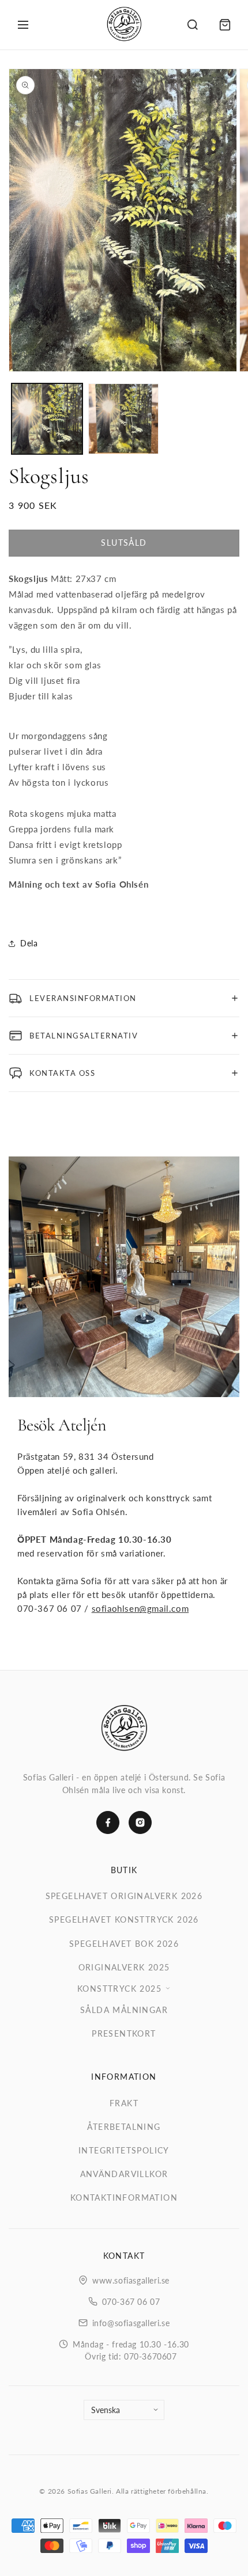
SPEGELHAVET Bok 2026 (124, 1944)
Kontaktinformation (124, 2198)
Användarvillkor (124, 2174)
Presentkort (124, 2033)
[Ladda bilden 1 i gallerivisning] (47, 419)
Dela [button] (29, 943)
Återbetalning (124, 2127)
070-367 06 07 (131, 2302)
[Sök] (193, 25)
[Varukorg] (225, 25)
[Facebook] (108, 1822)
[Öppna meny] (23, 25)
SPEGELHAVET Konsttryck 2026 (124, 1919)
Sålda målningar (124, 2010)
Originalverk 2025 (124, 1967)
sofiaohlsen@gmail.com (140, 1608)
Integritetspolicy (124, 2150)
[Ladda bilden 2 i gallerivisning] (124, 419)
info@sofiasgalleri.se (131, 2323)
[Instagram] (140, 1822)
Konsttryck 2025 (119, 1989)
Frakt (124, 2103)
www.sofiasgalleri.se (131, 2280)
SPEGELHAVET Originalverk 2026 (124, 1896)
